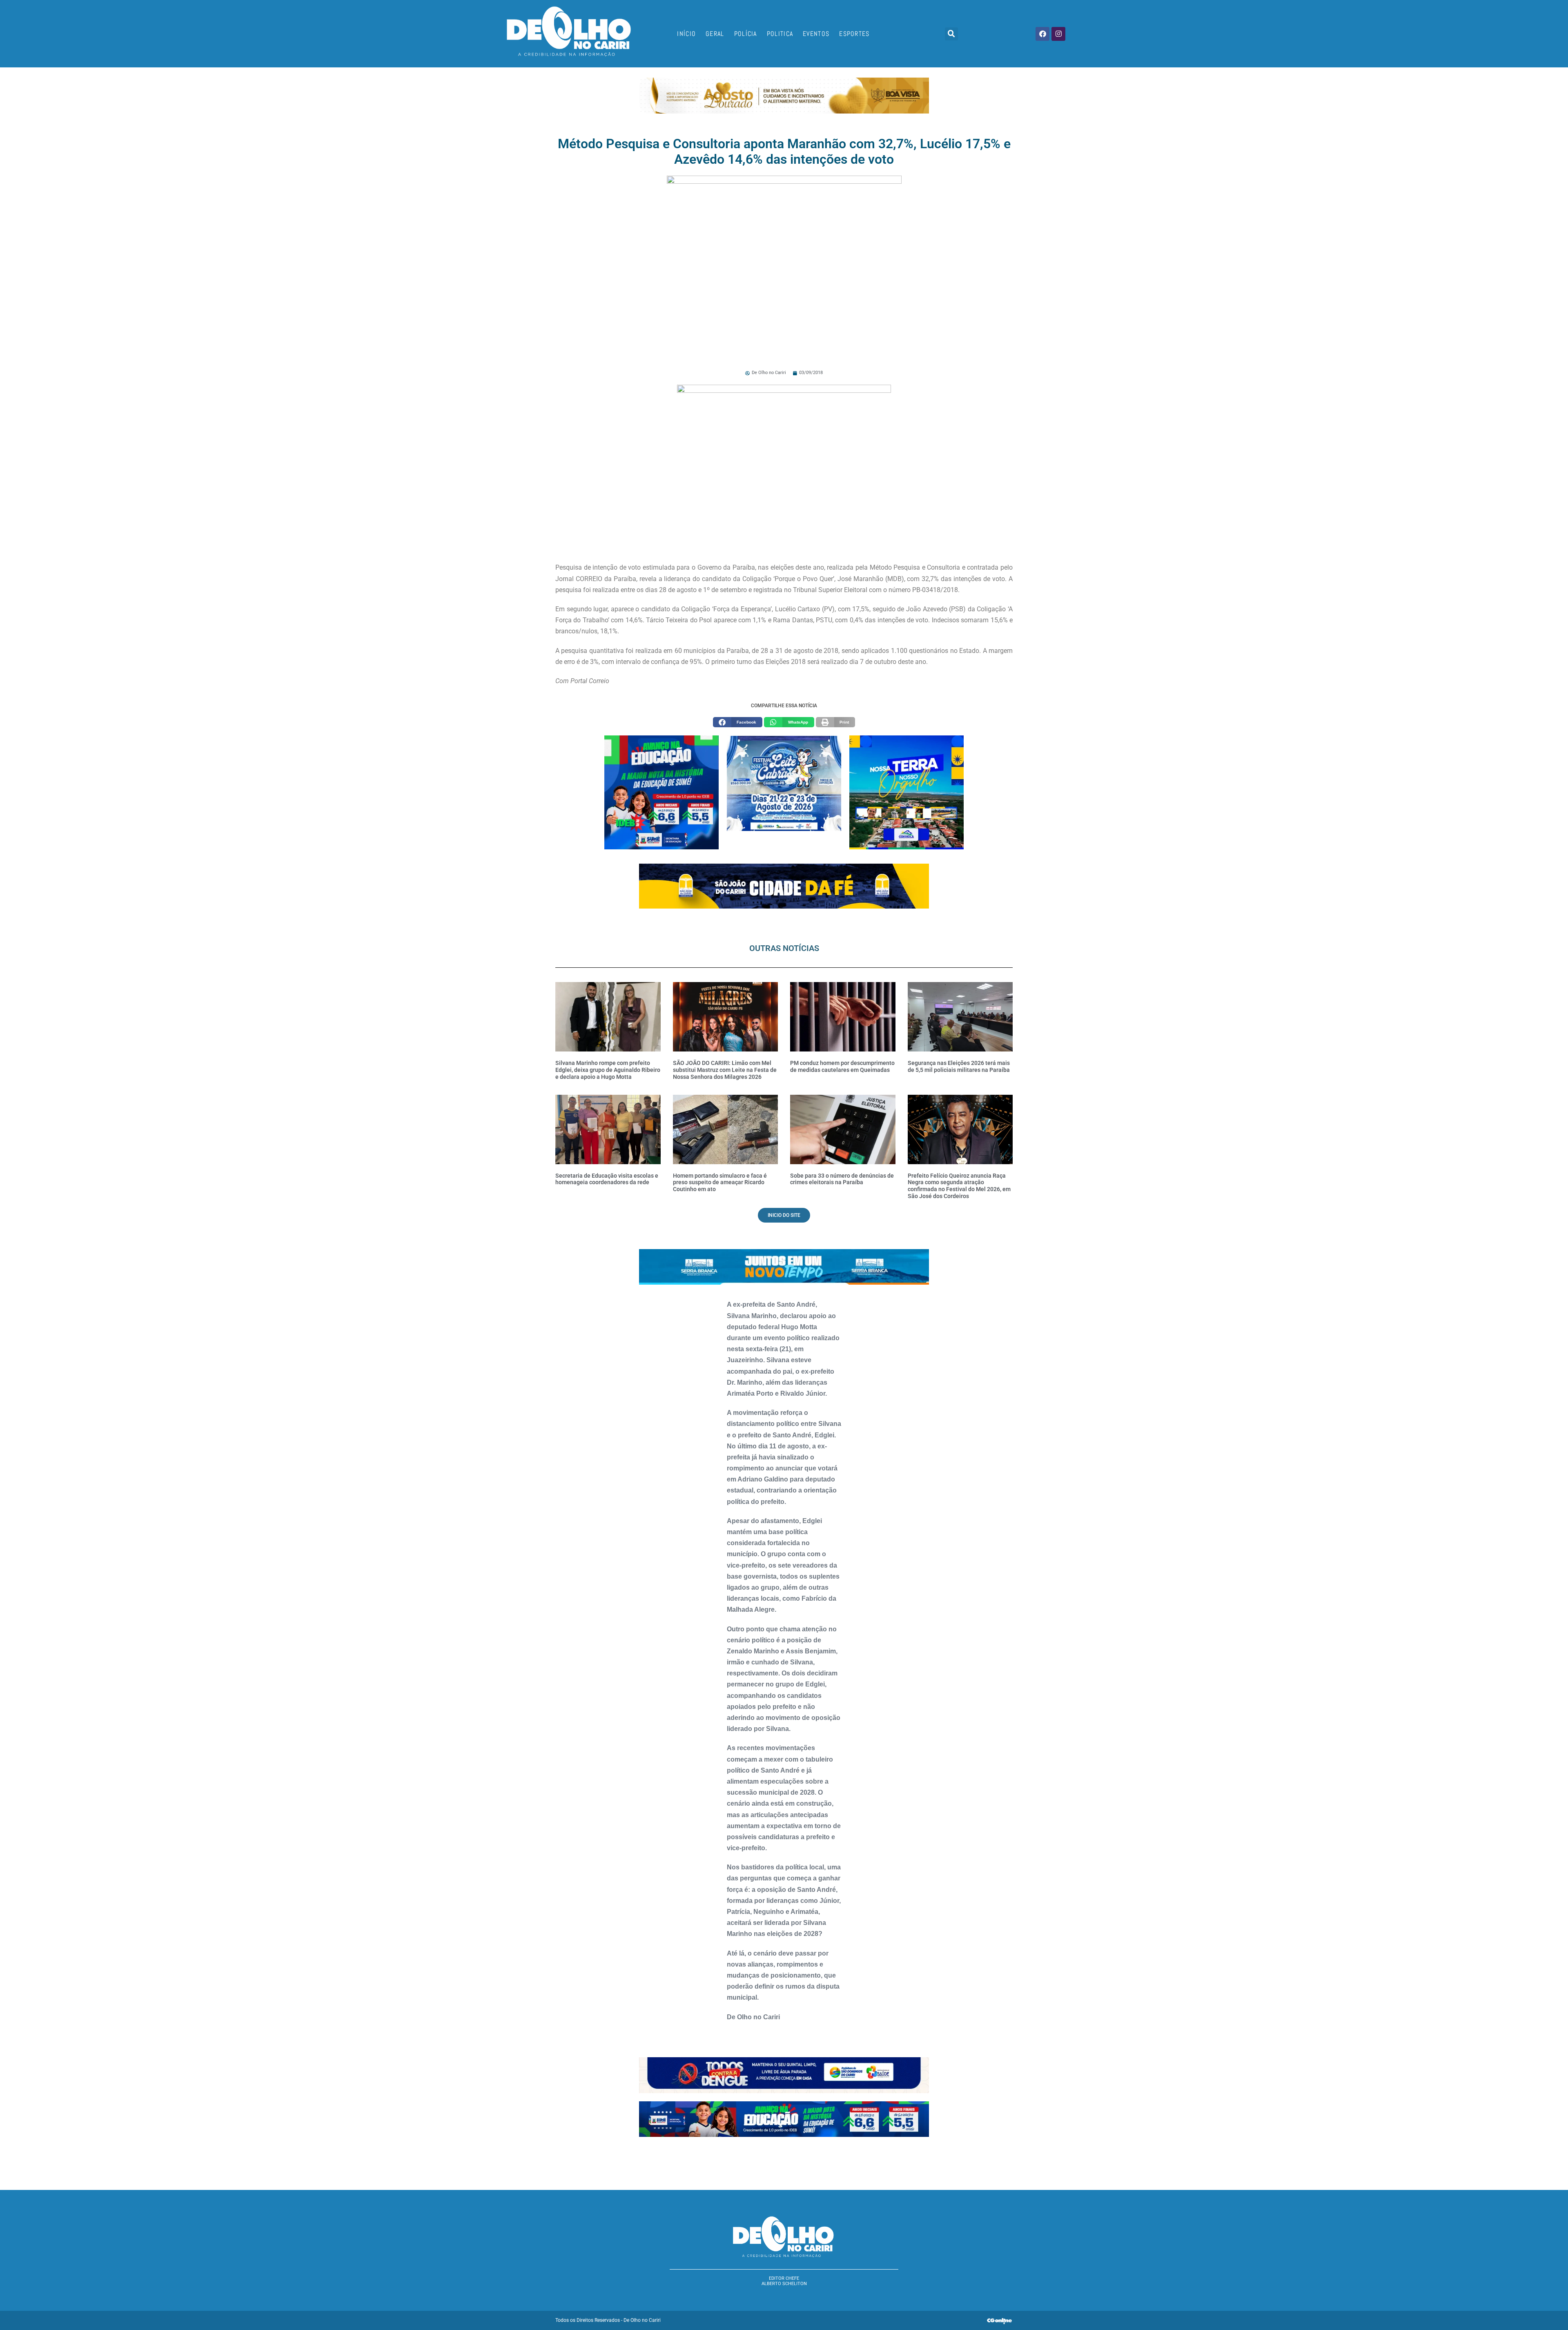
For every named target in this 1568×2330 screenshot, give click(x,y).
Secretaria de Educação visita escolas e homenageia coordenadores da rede (607, 1179)
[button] (951, 34)
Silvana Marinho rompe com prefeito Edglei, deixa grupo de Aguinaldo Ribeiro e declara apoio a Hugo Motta (608, 1070)
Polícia (746, 34)
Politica (780, 34)
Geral (715, 34)
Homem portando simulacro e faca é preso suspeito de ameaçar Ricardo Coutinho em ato (720, 1183)
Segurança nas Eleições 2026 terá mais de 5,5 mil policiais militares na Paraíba (959, 1066)
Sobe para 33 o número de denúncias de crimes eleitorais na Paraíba (842, 1179)
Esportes (854, 34)
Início (686, 34)
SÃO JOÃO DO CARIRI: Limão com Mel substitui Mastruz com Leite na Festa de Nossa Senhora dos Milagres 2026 (725, 1070)
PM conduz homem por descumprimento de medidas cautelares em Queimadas (842, 1066)
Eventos (816, 34)
